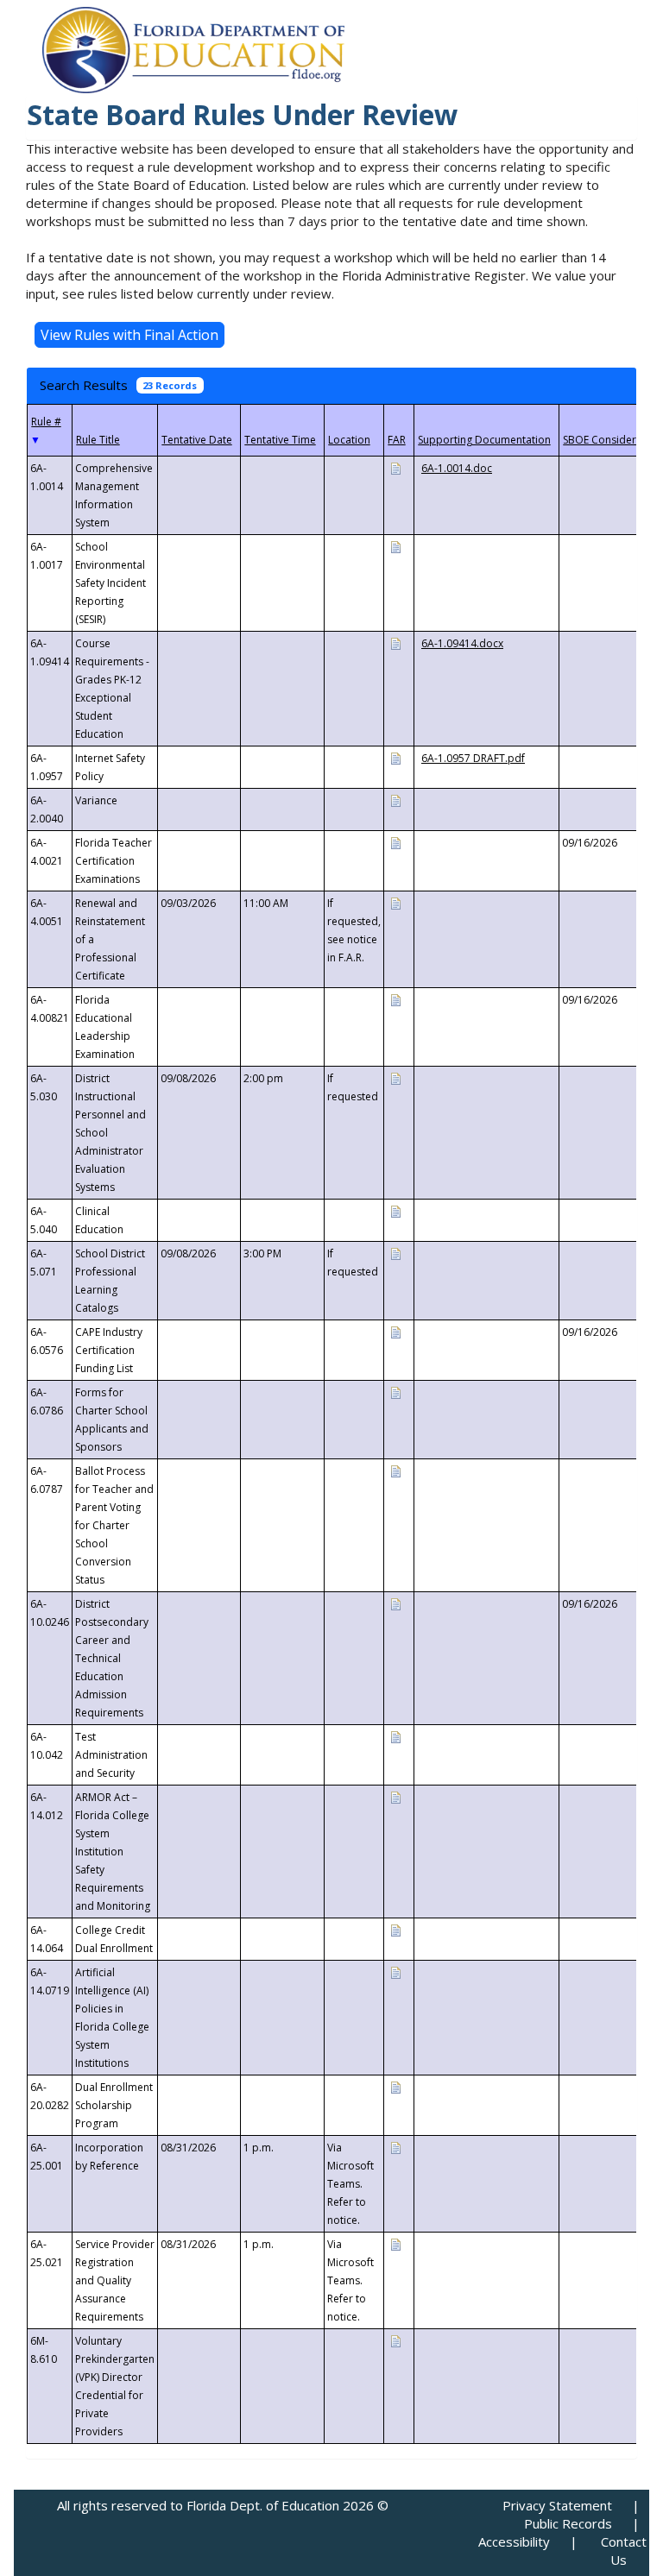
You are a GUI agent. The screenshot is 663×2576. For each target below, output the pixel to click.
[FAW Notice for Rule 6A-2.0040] (395, 800)
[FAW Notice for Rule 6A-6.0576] (395, 1331)
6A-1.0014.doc (457, 468)
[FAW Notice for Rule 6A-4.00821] (395, 999)
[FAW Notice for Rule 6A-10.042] (395, 1736)
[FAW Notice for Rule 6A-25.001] (395, 2147)
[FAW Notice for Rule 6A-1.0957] (395, 757)
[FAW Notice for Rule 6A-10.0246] (395, 1603)
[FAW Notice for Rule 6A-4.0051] (395, 902)
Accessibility (514, 2541)
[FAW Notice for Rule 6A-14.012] (395, 1796)
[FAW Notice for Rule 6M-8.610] (395, 2340)
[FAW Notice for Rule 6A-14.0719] (395, 1971)
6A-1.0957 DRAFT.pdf (473, 758)
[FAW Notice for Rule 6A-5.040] (395, 1210)
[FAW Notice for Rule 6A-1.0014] (395, 467)
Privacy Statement (557, 2505)
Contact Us (624, 2551)
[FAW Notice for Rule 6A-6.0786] (395, 1392)
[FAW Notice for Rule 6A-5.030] (395, 1077)
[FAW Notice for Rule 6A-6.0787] (395, 1470)
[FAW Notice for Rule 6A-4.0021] (395, 842)
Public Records (568, 2523)
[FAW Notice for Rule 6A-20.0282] (395, 2086)
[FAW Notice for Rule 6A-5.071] (395, 1253)
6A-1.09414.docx (462, 643)
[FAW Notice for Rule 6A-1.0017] (395, 546)
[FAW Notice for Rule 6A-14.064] (395, 1929)
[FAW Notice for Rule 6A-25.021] (395, 2243)
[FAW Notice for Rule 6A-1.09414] (395, 642)
